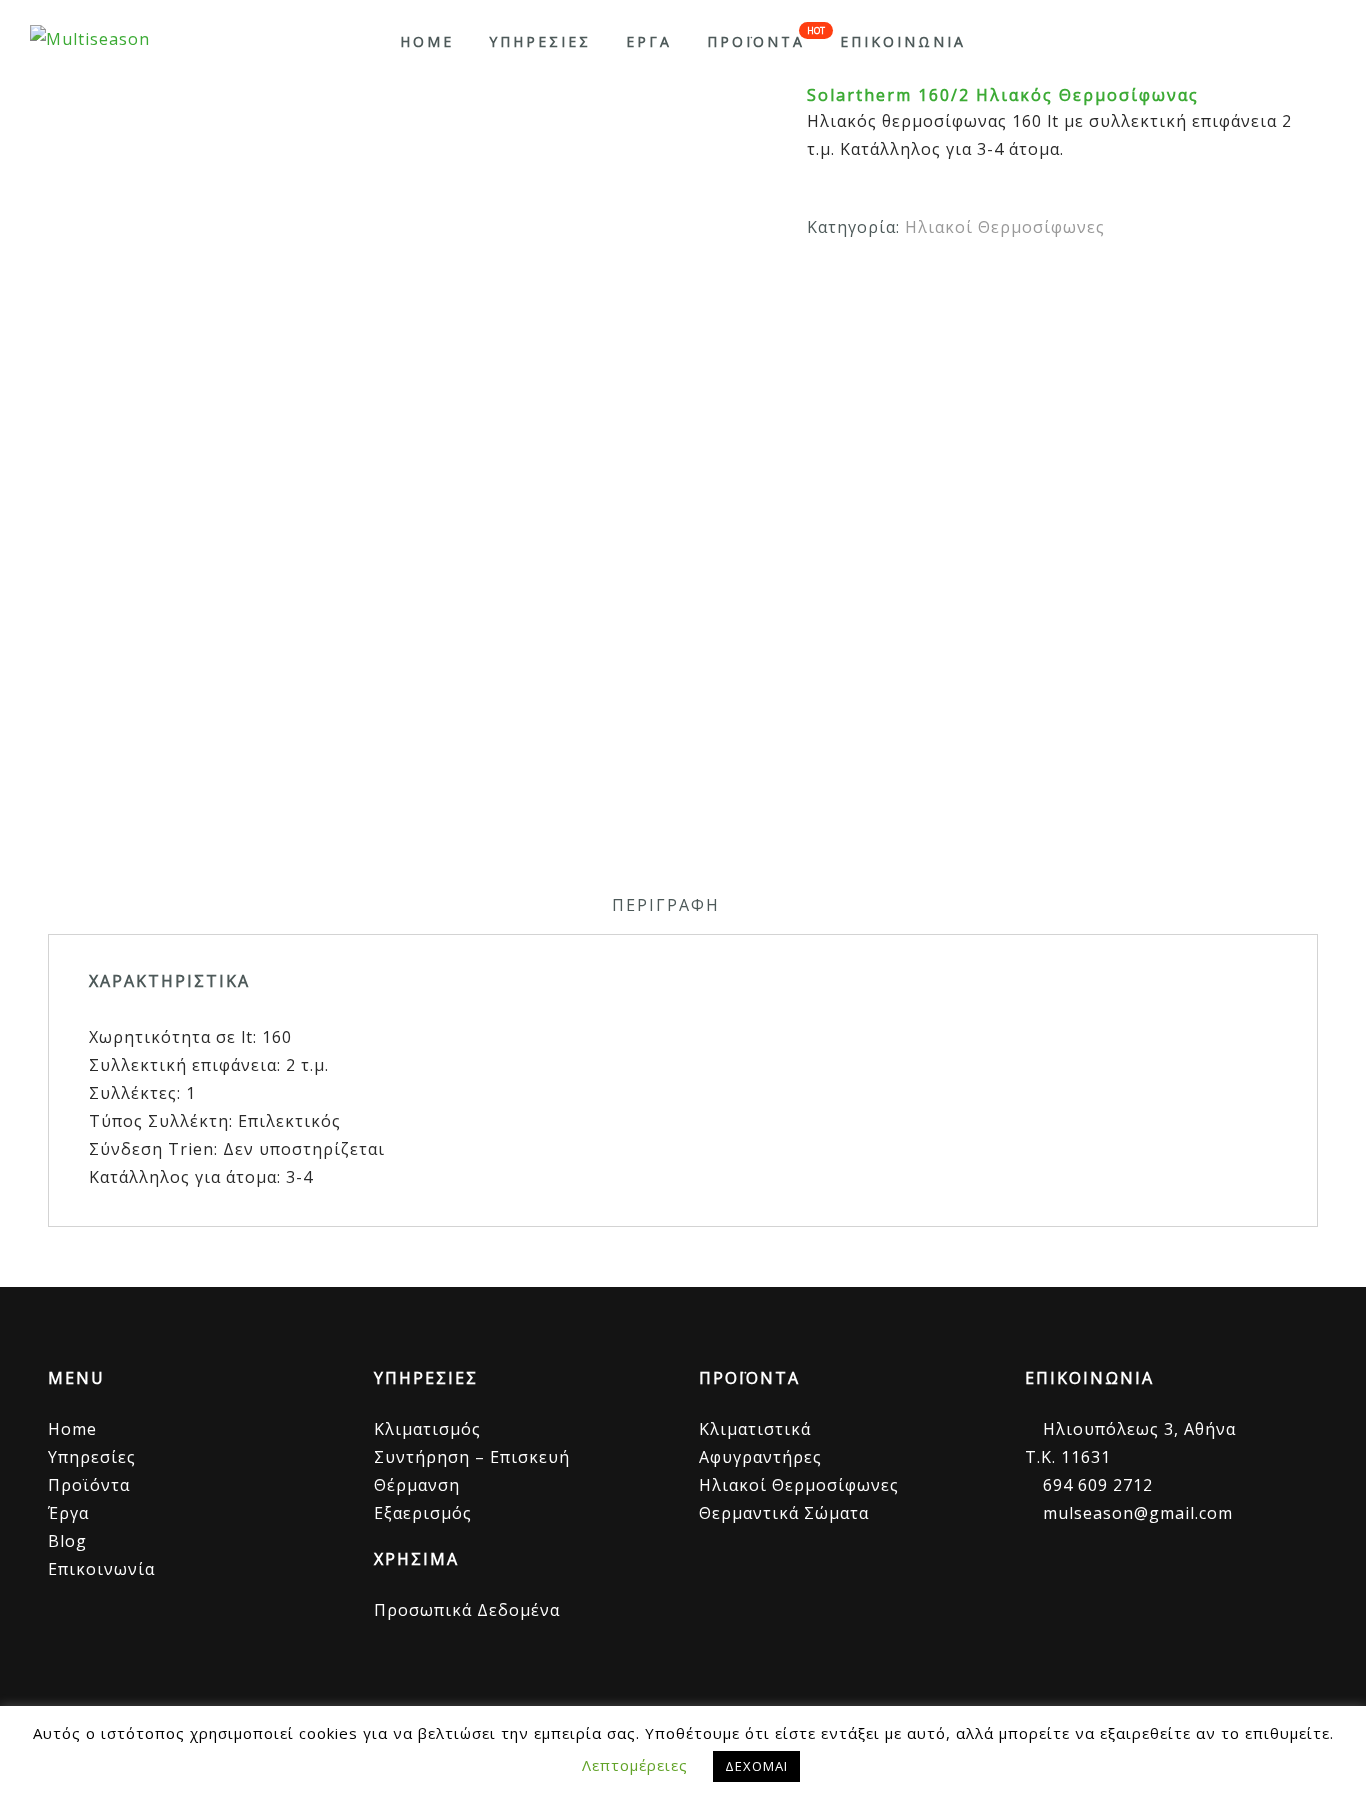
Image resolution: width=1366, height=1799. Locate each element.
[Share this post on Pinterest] (1100, 285)
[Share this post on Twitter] (1024, 285)
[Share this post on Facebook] (986, 285)
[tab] (666, 905)
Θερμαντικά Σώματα (784, 1513)
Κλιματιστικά (755, 1429)
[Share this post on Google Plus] (1062, 285)
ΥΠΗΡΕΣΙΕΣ (540, 41)
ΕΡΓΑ (649, 41)
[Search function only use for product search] (1318, 41)
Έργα (68, 1513)
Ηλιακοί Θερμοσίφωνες (1005, 227)
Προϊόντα (89, 1485)
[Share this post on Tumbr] (1138, 285)
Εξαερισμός (423, 1513)
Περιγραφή (666, 905)
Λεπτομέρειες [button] (635, 1765)
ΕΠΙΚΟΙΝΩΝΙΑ (903, 41)
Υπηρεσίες (92, 1457)
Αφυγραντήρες (760, 1457)
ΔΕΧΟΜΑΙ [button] (756, 1766)
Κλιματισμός (427, 1429)
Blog (67, 1541)
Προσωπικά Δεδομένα (467, 1610)
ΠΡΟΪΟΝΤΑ (756, 41)
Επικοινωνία (101, 1569)
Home (427, 41)
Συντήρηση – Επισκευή (472, 1457)
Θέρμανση (417, 1485)
